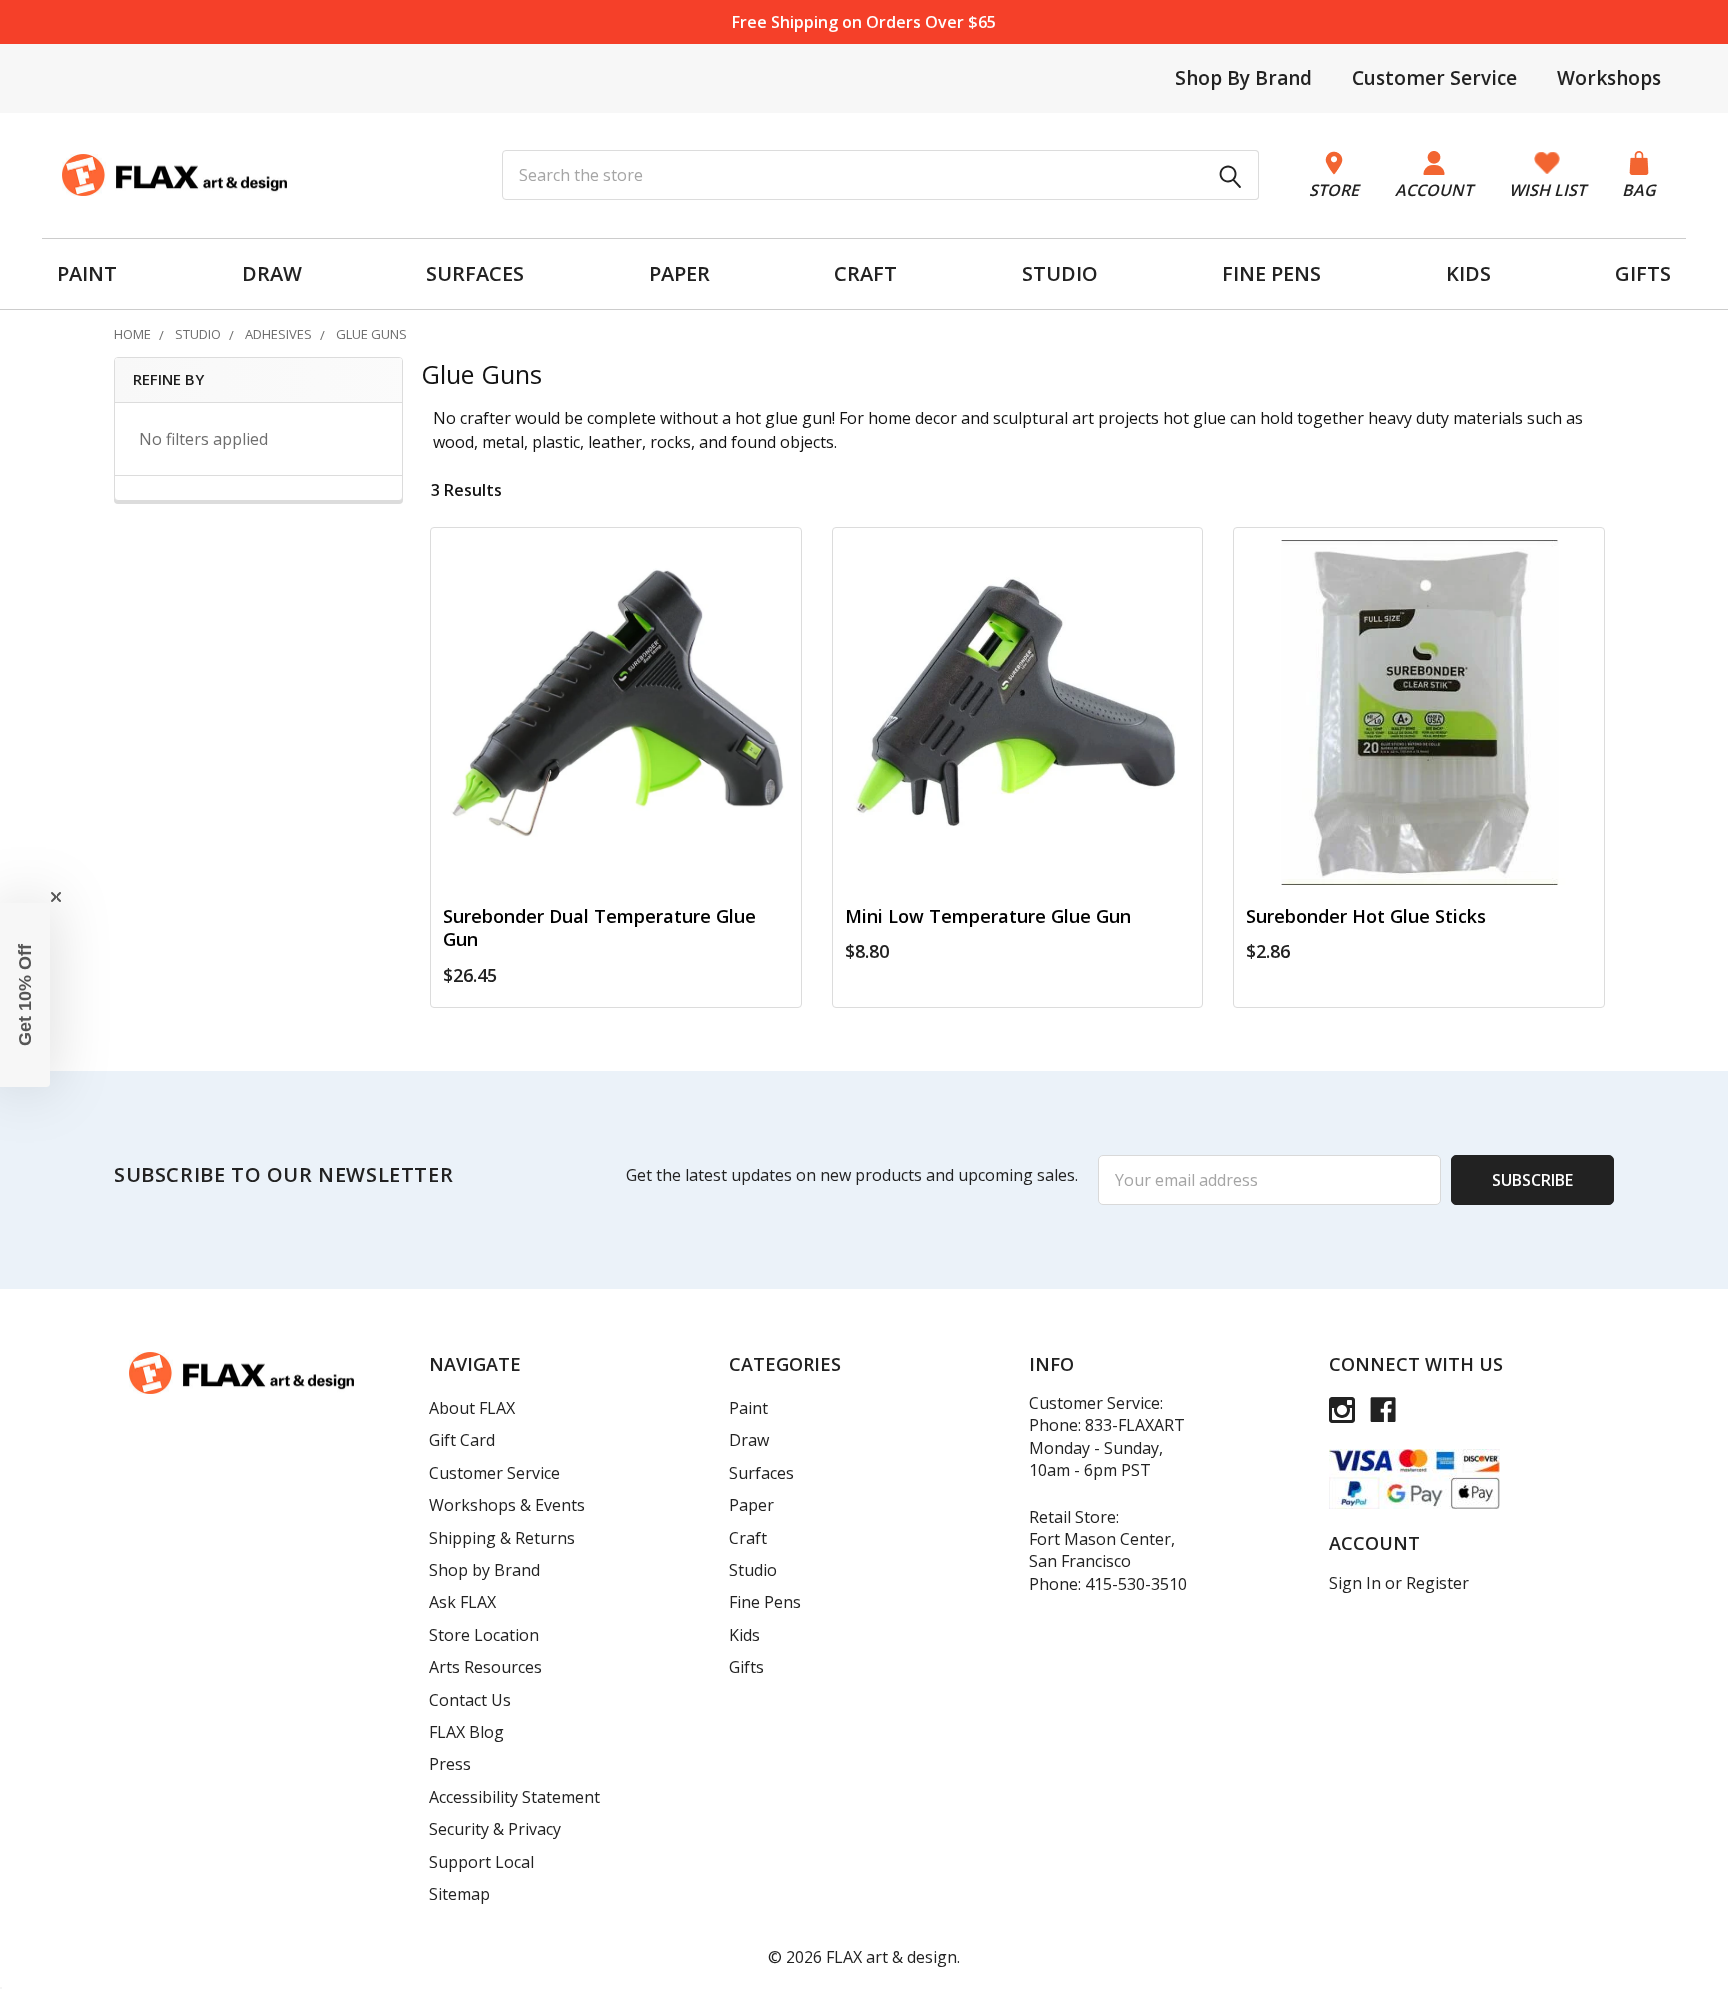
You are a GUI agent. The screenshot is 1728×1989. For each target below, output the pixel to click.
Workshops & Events (507, 1505)
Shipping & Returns (502, 1538)
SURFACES (475, 273)
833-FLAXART (1135, 1425)
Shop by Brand (484, 1570)
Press (450, 1764)
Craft (748, 1538)
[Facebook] (1383, 1410)
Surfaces (761, 1473)
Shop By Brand (1243, 78)
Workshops (1609, 78)
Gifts (746, 1667)
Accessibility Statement (514, 1797)
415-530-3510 (1136, 1584)
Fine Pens (765, 1602)
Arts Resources (485, 1667)
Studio (753, 1570)
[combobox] (880, 175)
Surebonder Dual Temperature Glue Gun (599, 927)
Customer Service (1434, 78)
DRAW (272, 273)
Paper (751, 1505)
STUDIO (1060, 273)
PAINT (87, 273)
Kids (744, 1635)
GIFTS (1643, 273)
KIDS (1468, 273)
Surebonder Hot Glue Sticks (1366, 916)
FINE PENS (1271, 273)
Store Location (484, 1635)
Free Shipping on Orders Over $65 (864, 22)
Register (1437, 1583)
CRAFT (865, 273)
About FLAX (472, 1408)
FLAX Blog (466, 1732)
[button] (25, 995)
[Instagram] (1342, 1410)
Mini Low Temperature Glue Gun (988, 916)
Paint (748, 1408)
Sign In (1355, 1583)
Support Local (481, 1862)
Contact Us (470, 1700)
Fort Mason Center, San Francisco (1102, 1550)
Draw (749, 1440)
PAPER (679, 273)
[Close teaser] (56, 897)
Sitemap (459, 1894)
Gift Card (462, 1440)
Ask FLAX (462, 1602)
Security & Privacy (495, 1829)
